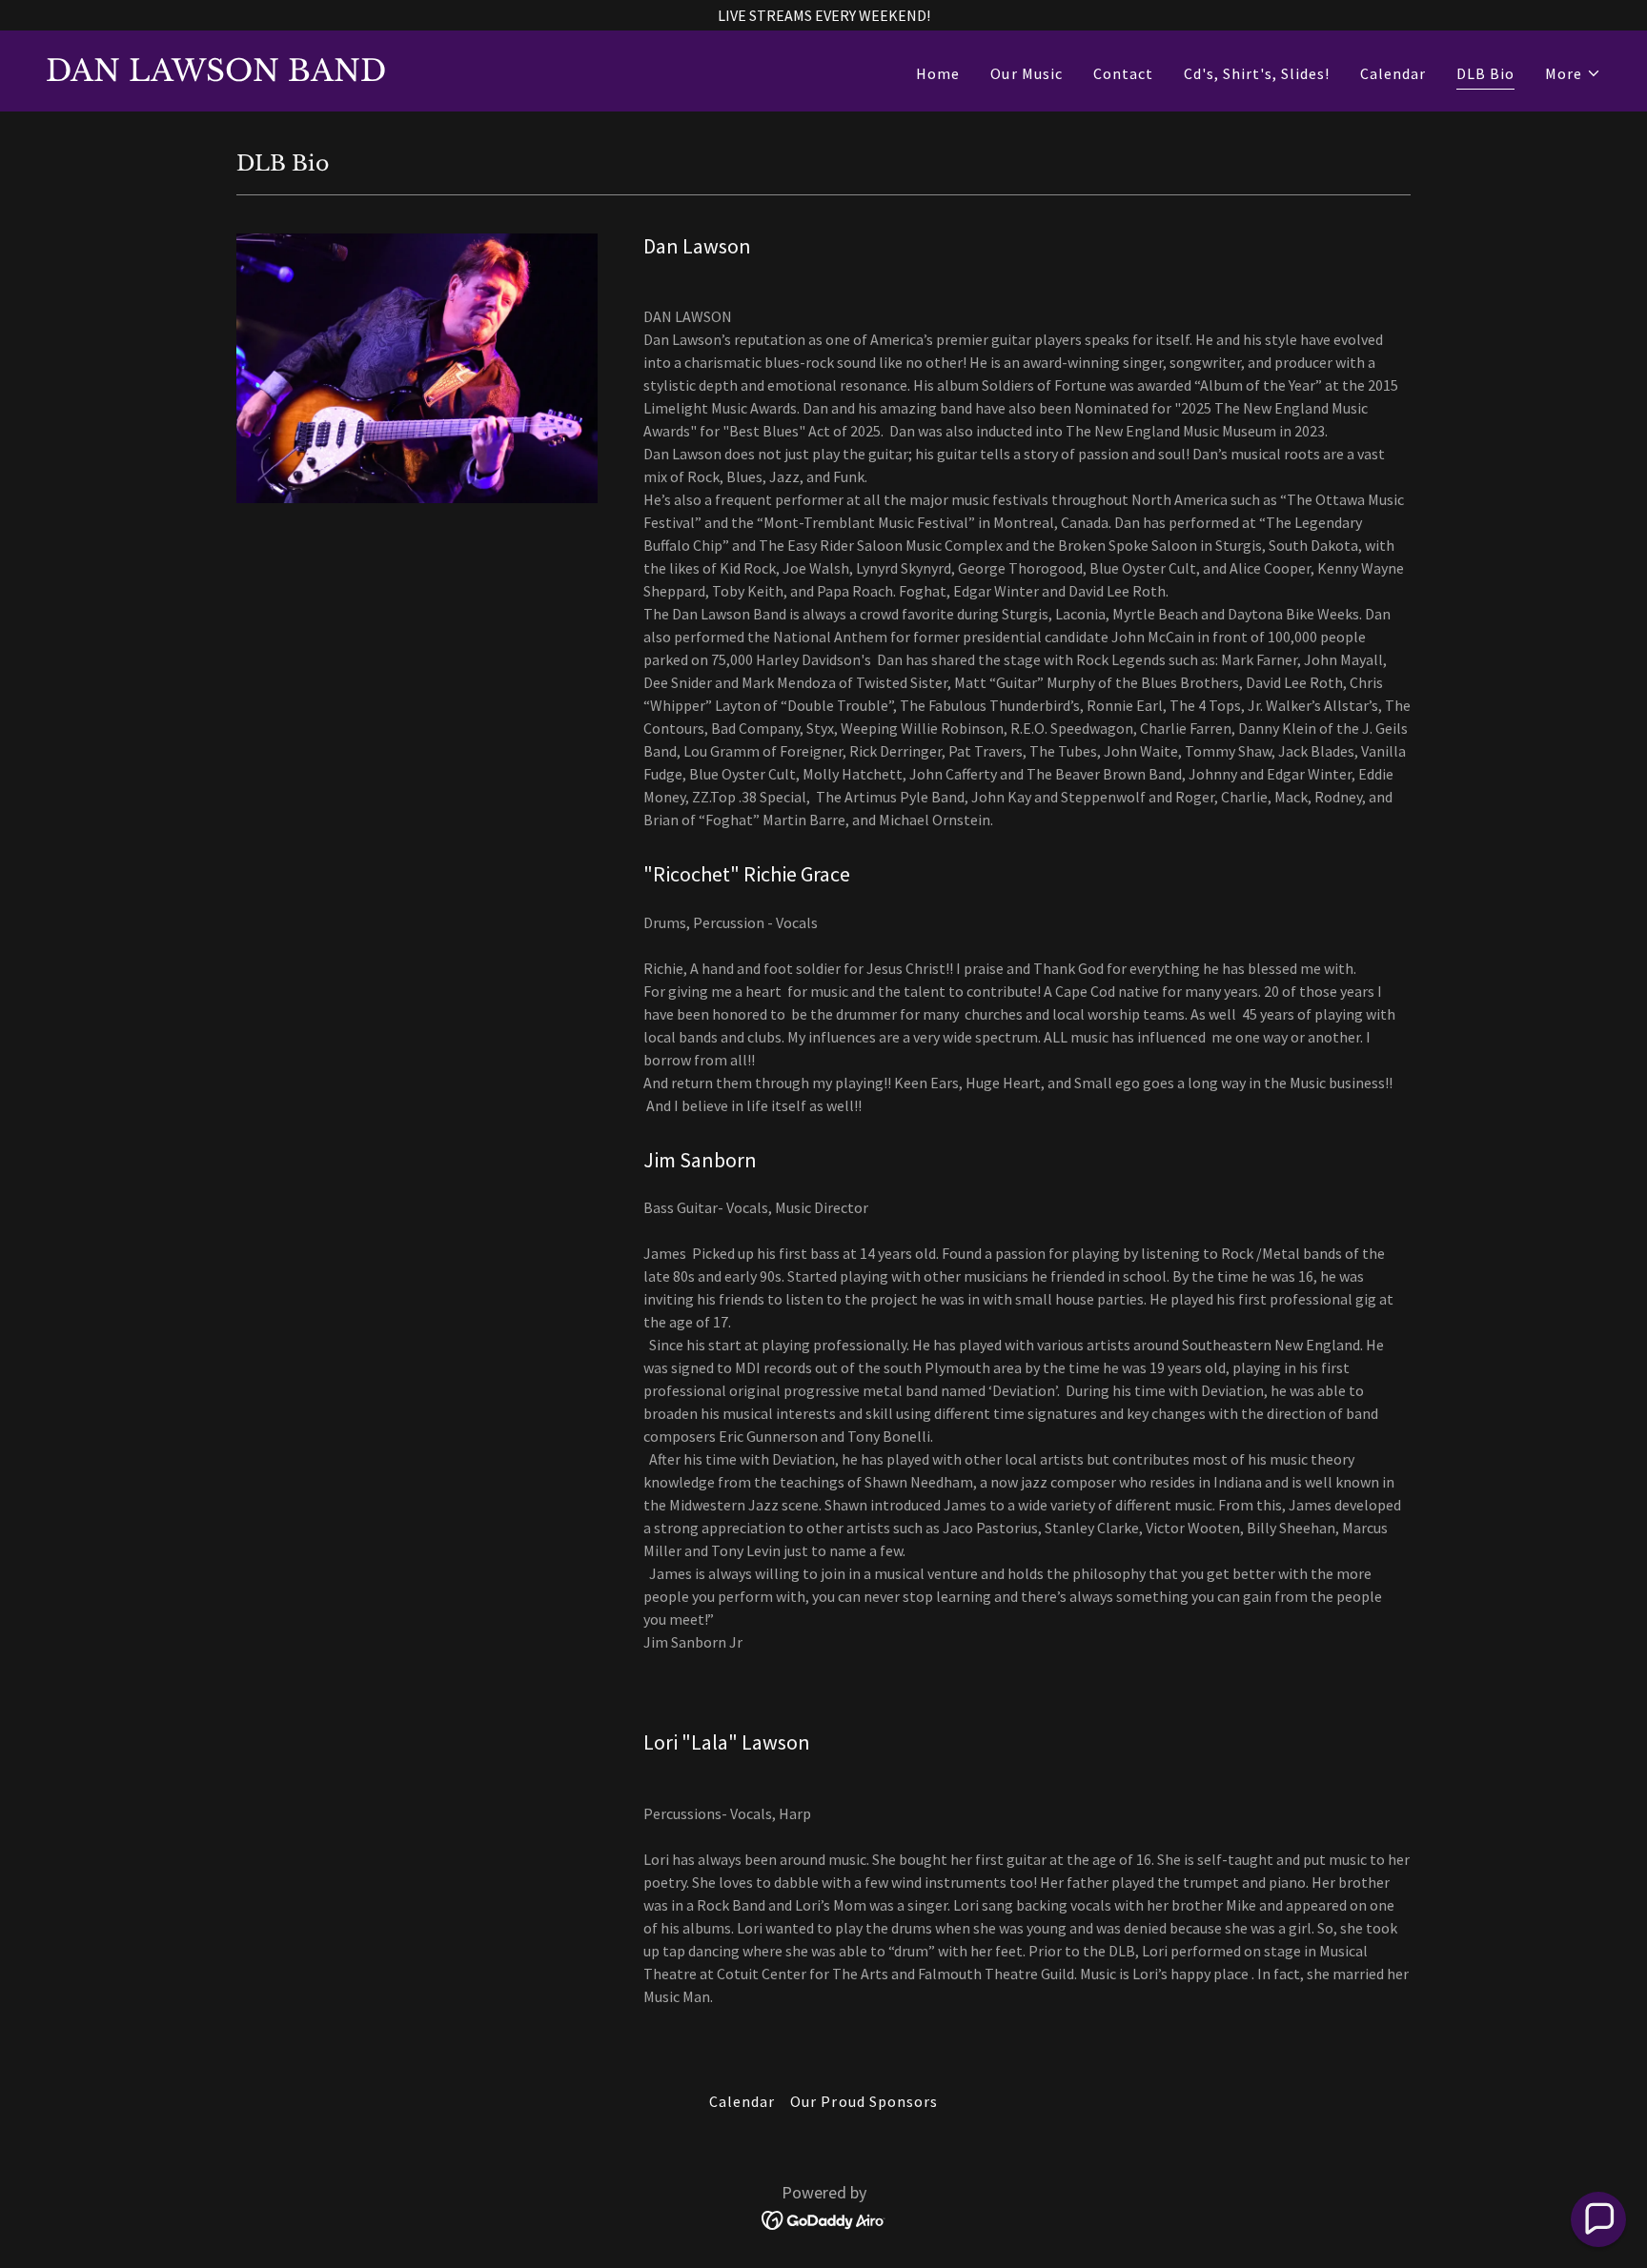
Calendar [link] (1393, 73)
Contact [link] (1123, 73)
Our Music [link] (1026, 73)
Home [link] (938, 73)
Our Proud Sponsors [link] (864, 2101)
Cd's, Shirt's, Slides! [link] (1257, 73)
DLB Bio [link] (1485, 73)
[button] (1573, 73)
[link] (216, 75)
